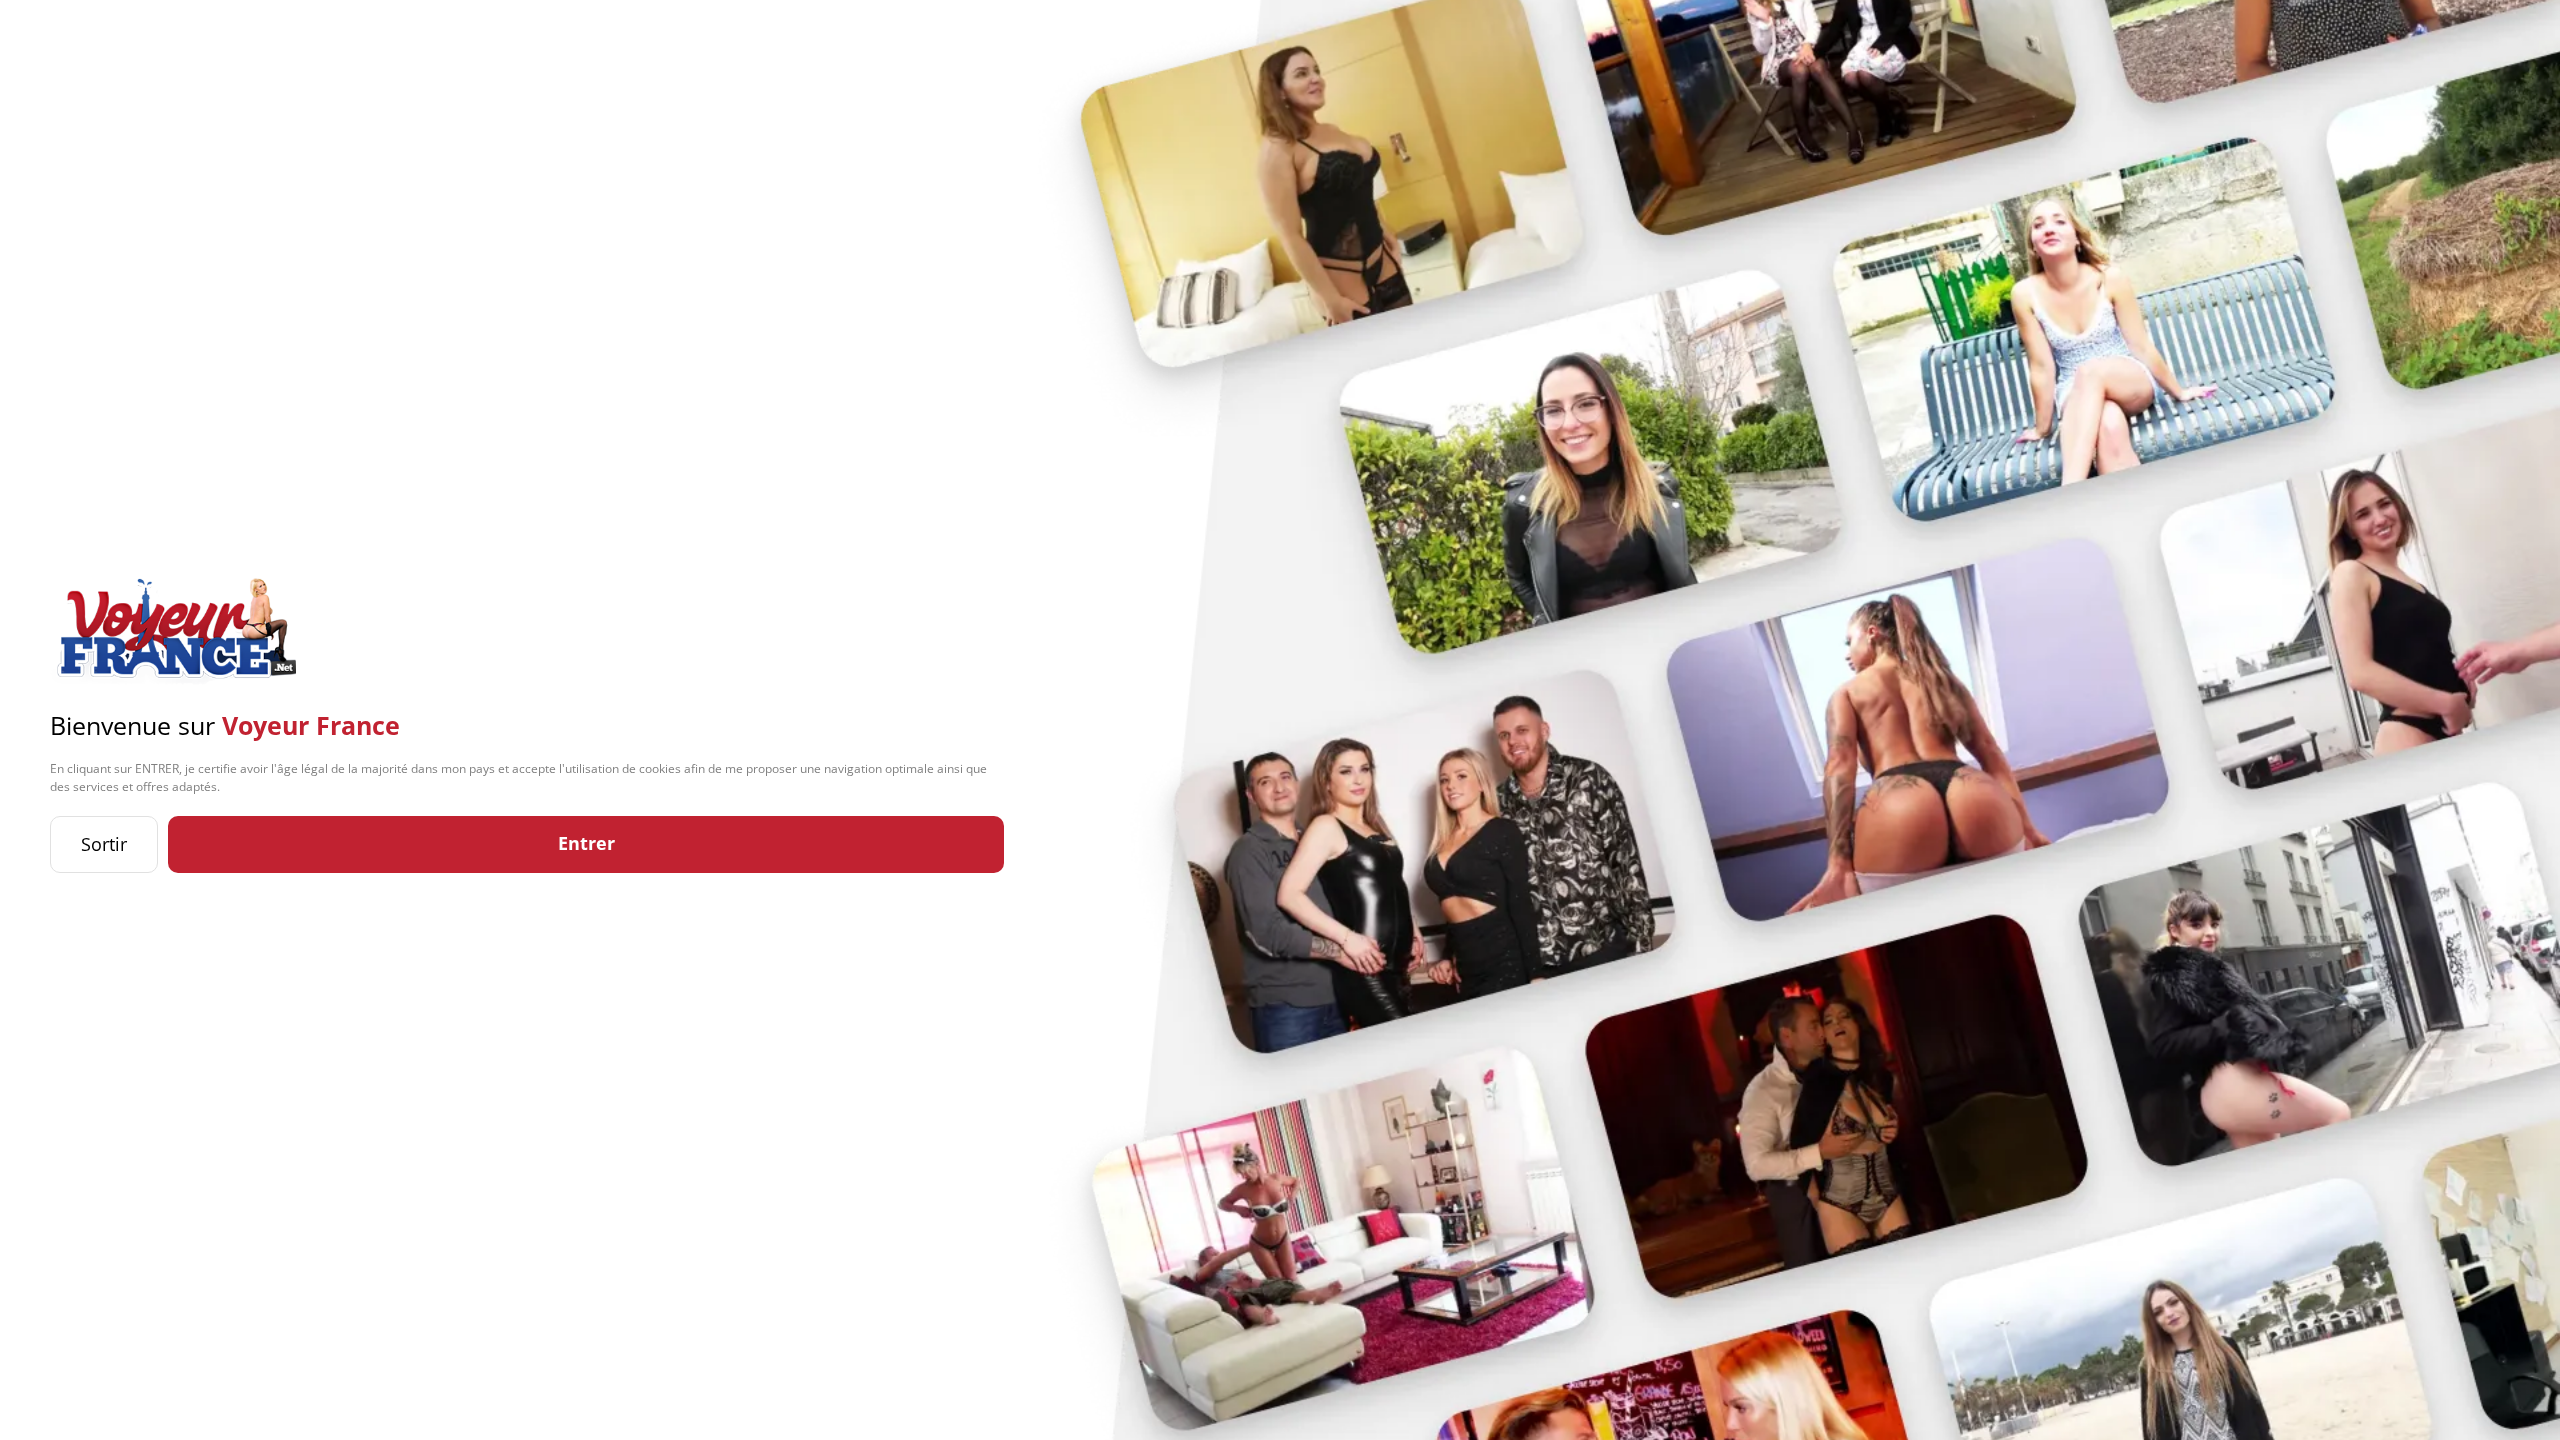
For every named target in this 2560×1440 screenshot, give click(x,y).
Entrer (586, 843)
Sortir (104, 844)
